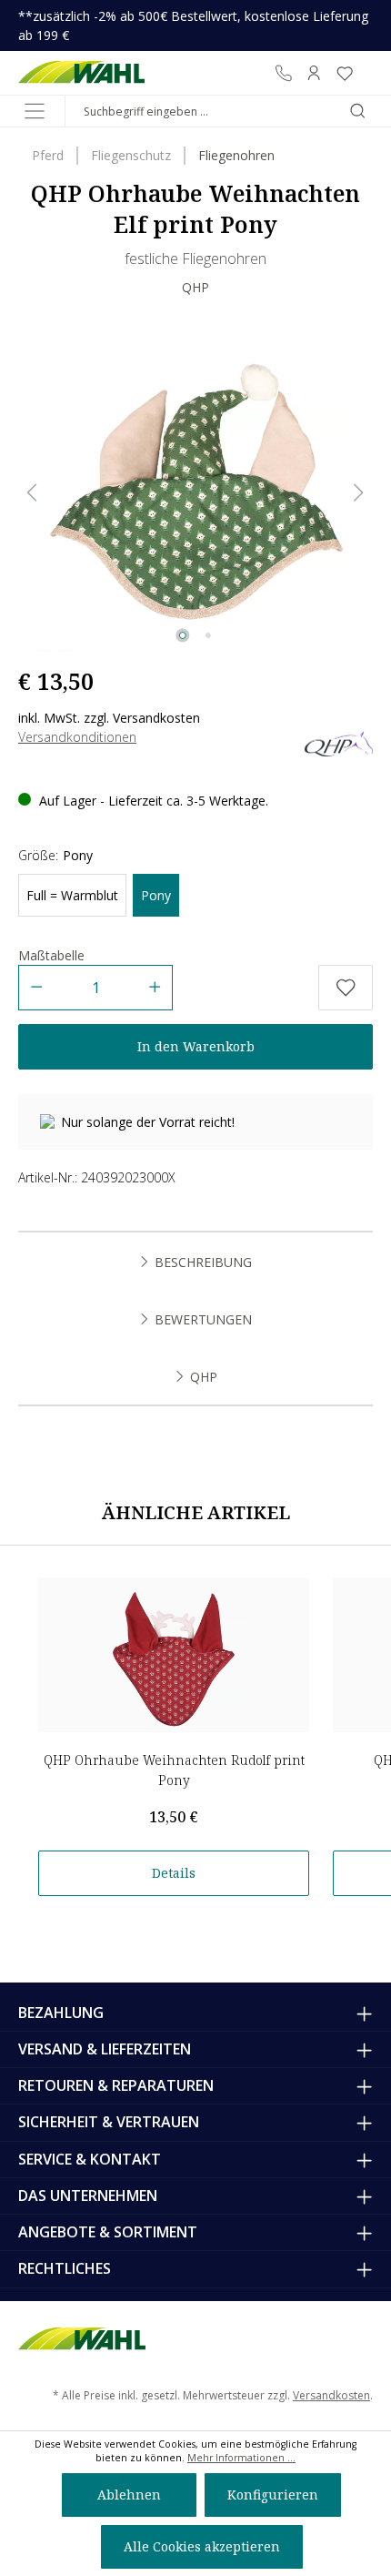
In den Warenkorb (196, 1046)
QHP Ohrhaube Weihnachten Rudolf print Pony (174, 1770)
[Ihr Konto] (314, 73)
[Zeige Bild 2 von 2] (208, 635)
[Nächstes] (359, 493)
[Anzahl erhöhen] (155, 988)
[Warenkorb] (366, 73)
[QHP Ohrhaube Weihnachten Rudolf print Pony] (174, 1655)
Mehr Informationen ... (241, 2458)
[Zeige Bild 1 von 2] (183, 635)
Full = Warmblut (72, 895)
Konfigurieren (273, 2495)
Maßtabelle (51, 955)
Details (174, 1873)
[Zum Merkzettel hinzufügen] (346, 988)
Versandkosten (331, 2395)
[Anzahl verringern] (36, 988)
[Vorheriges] (32, 493)
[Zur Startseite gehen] (81, 73)
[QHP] (339, 742)
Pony (156, 895)
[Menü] (35, 111)
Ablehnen (129, 2495)
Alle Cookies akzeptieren (202, 2546)
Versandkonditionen (77, 737)
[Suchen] (357, 111)
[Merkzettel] (345, 73)
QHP (195, 287)
